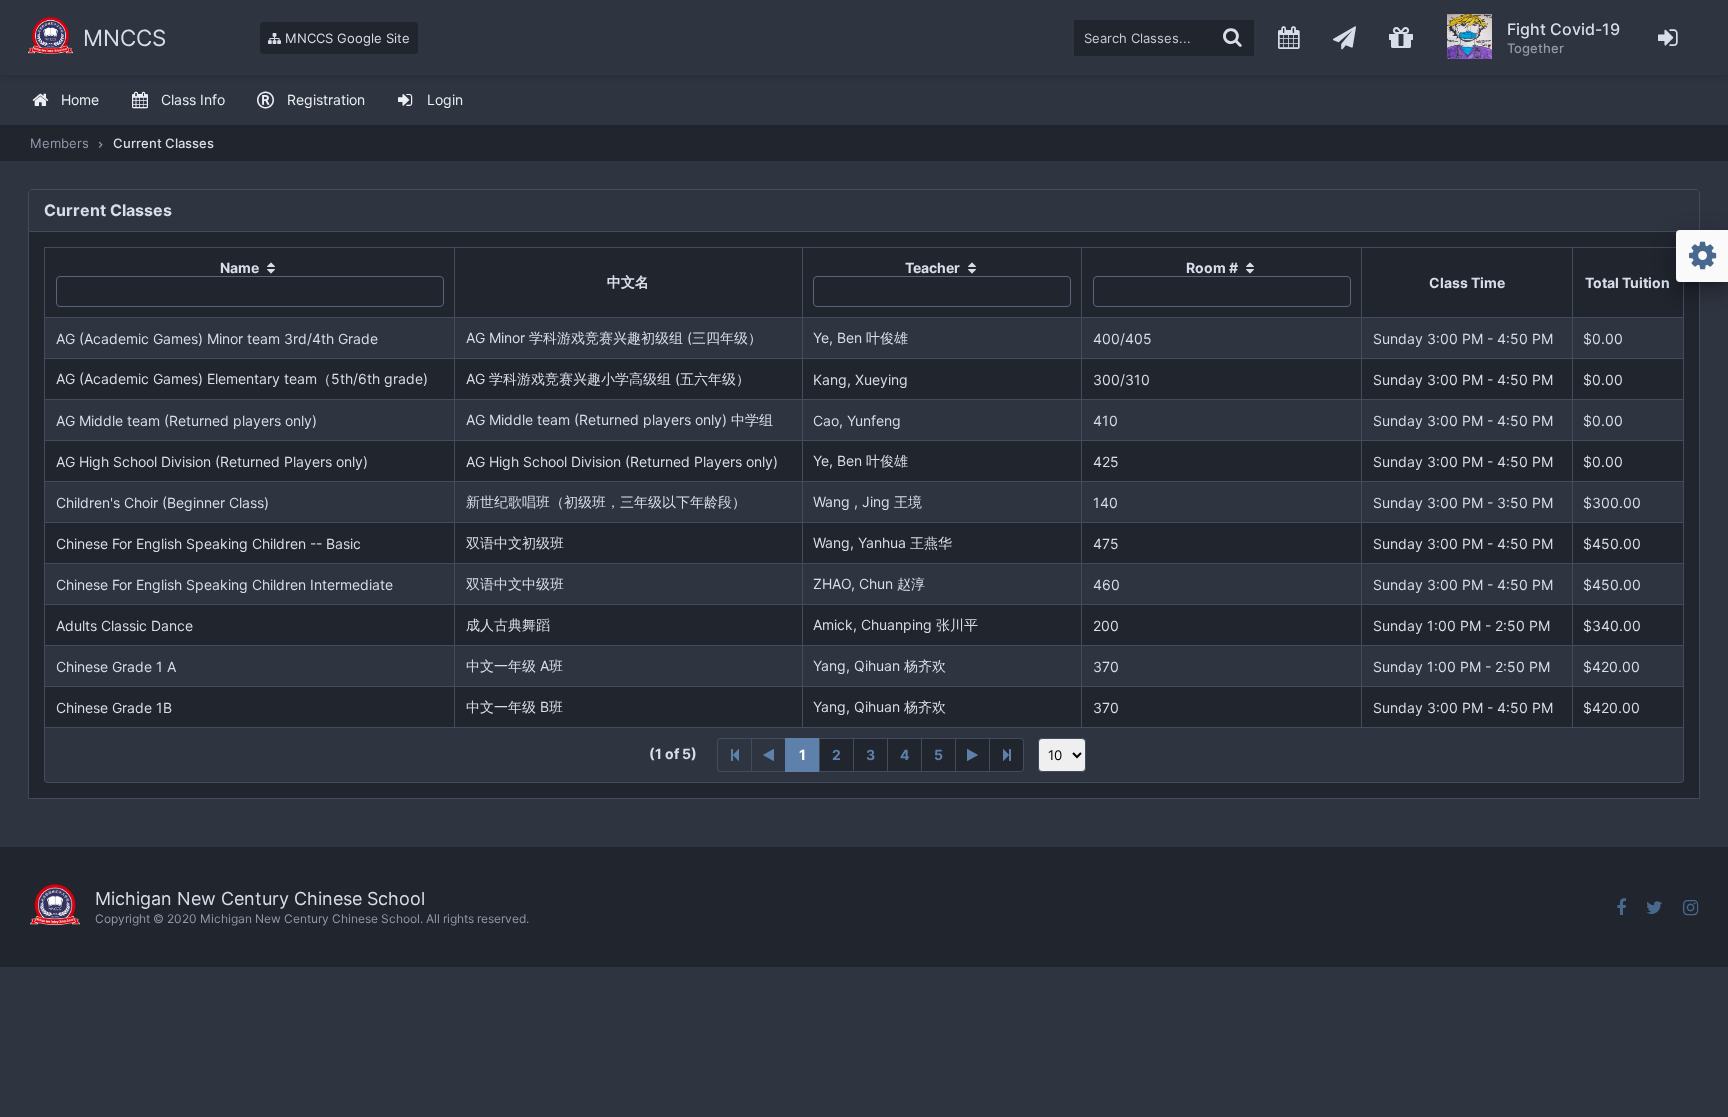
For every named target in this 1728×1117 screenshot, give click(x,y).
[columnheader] (250, 283)
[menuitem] (65, 100)
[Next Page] (973, 755)
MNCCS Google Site (345, 38)
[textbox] (1164, 38)
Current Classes (163, 143)
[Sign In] (1668, 37)
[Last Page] (1007, 755)
